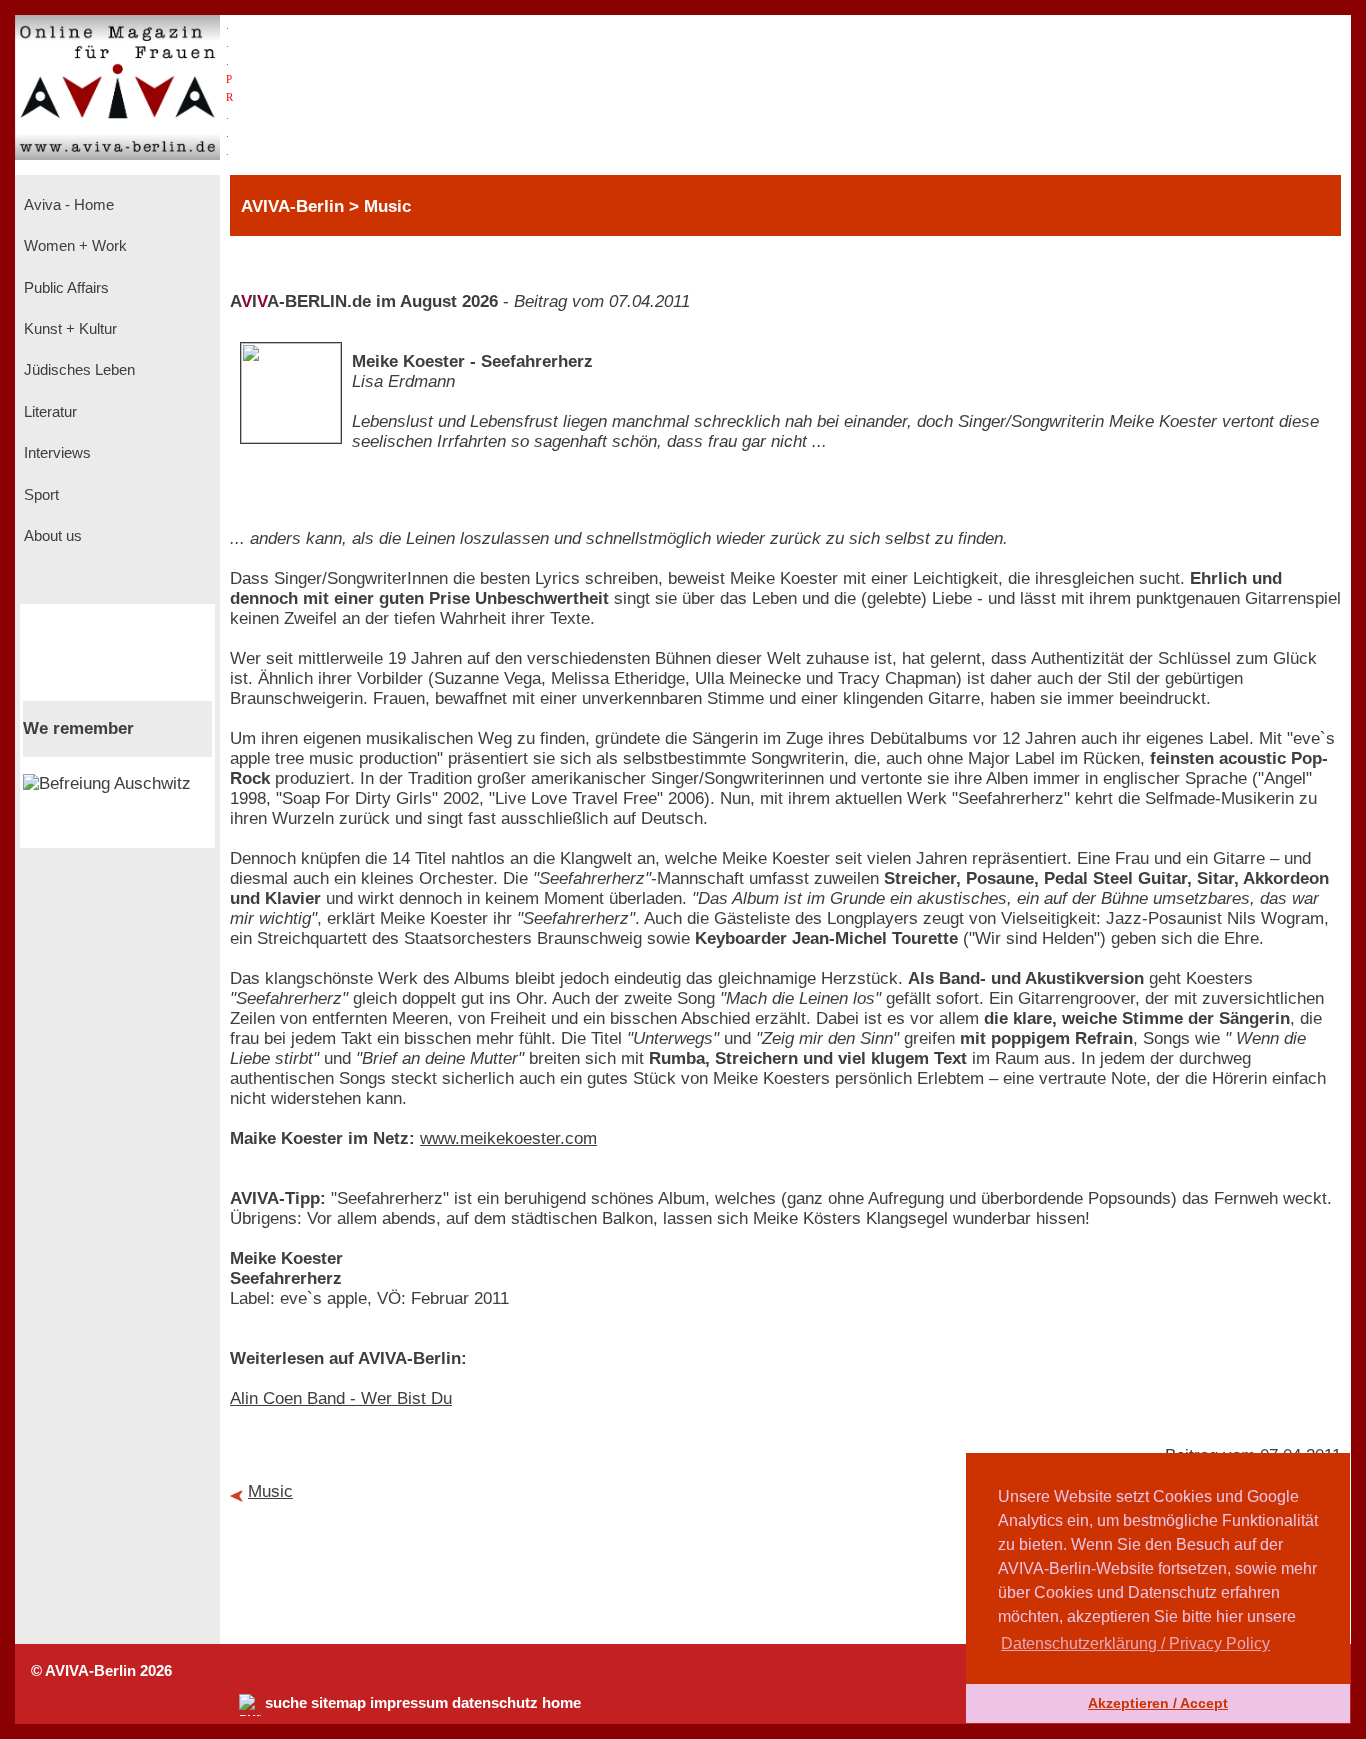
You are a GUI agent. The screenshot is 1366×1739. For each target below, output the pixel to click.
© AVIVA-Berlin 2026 (101, 1671)
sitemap (338, 1703)
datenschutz (495, 1703)
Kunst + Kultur (68, 329)
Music (270, 1491)
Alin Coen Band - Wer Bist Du (341, 1398)
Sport (39, 495)
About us (51, 536)
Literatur (48, 412)
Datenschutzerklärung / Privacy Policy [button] (1135, 1643)
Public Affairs (64, 288)
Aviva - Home (67, 205)
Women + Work (73, 246)
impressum (409, 1703)
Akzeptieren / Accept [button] (1158, 1703)
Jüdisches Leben (77, 370)
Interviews (55, 453)
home (561, 1703)
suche (286, 1703)
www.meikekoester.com (508, 1138)
